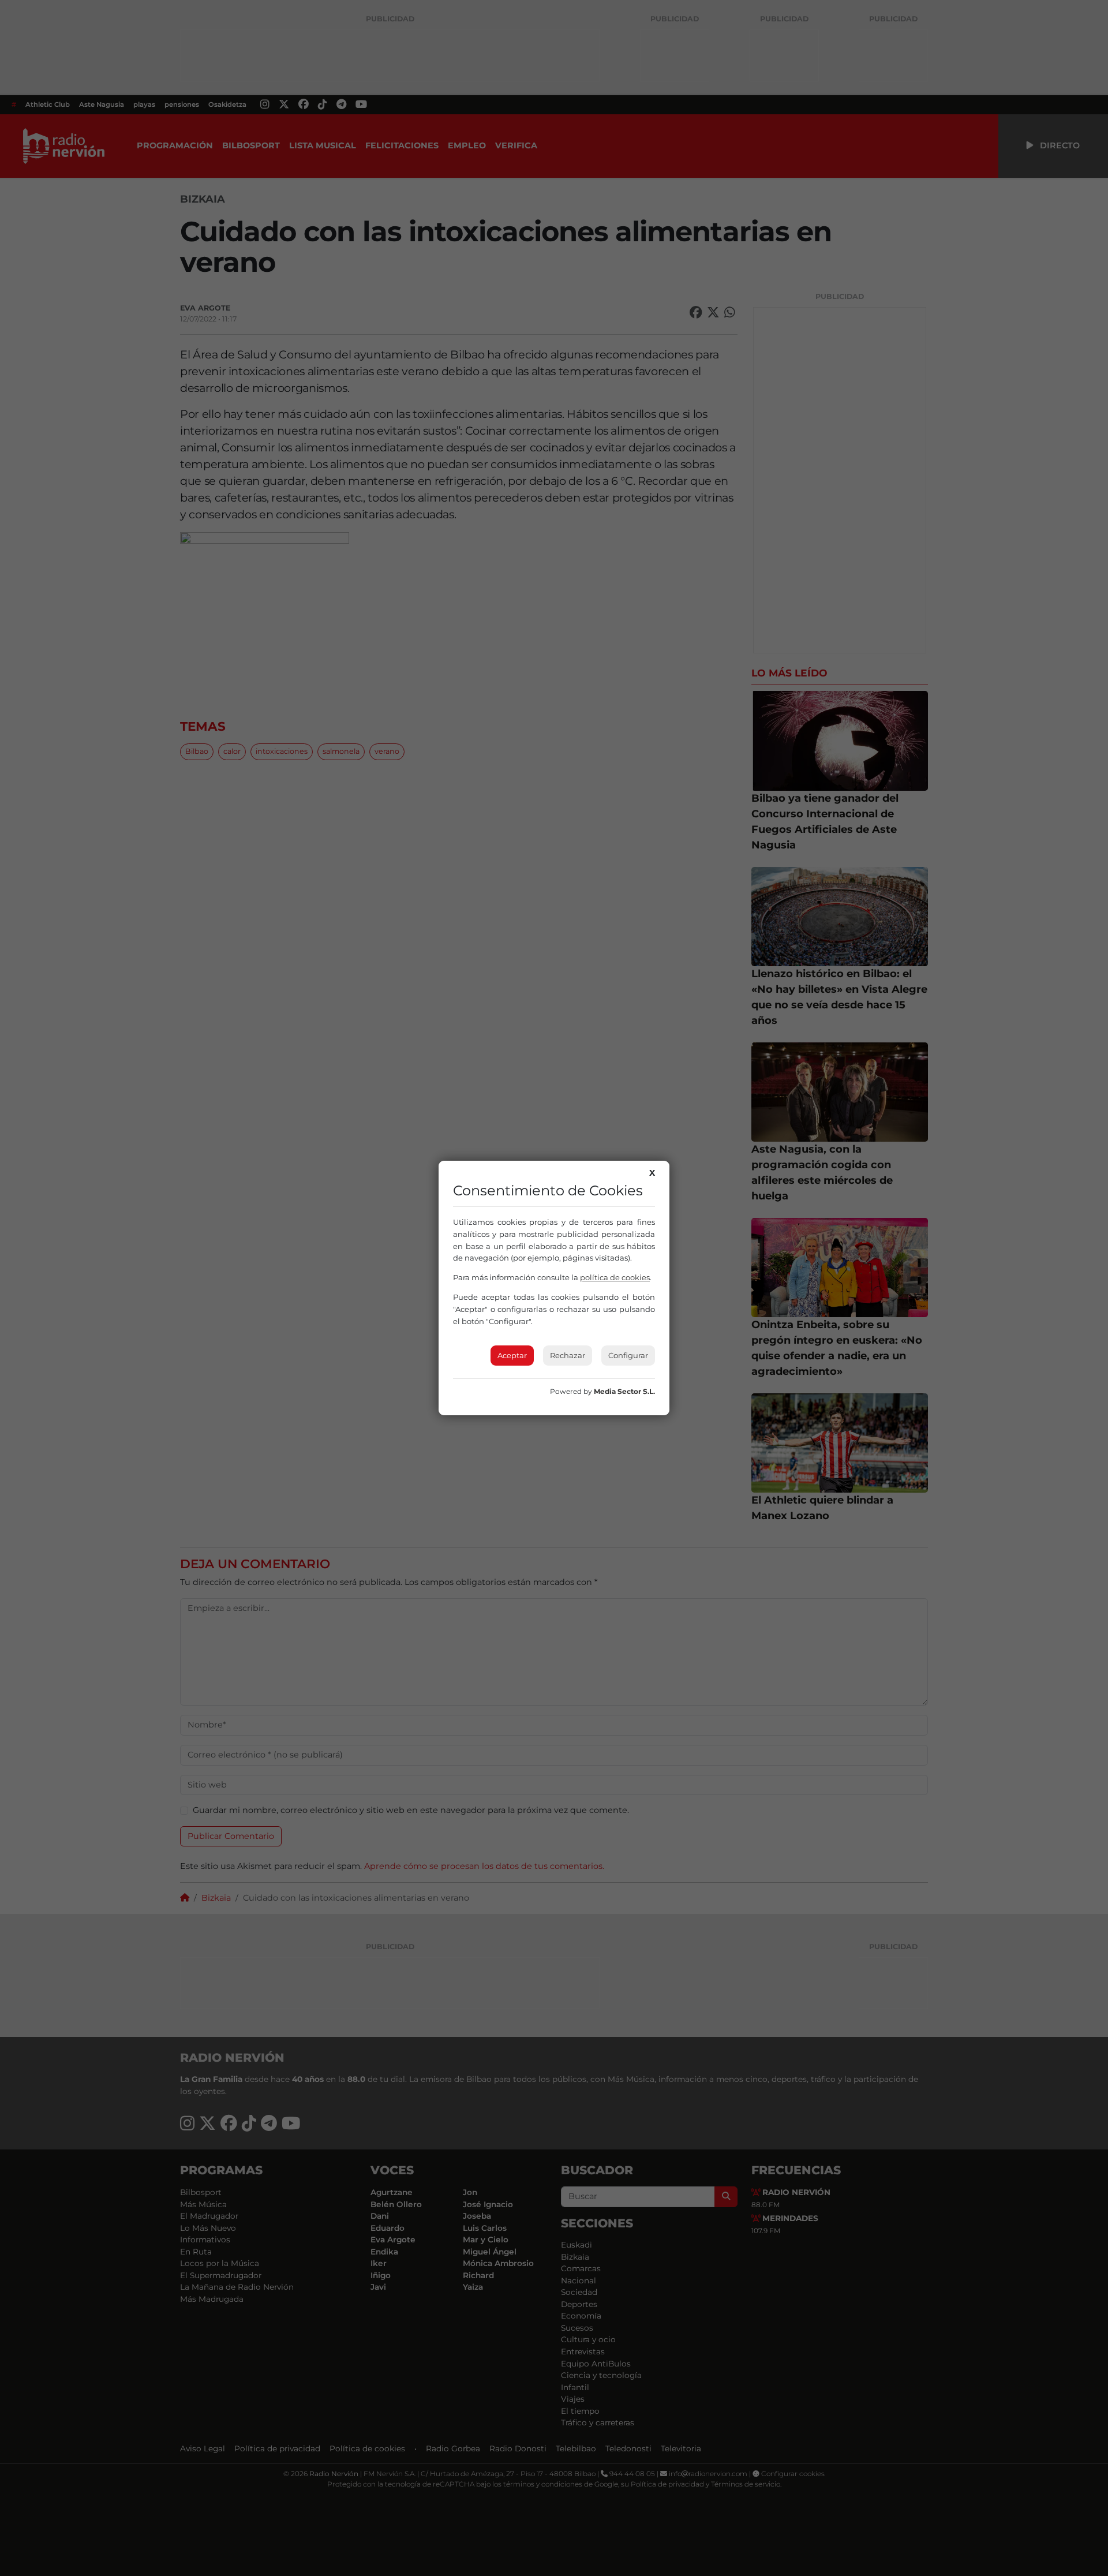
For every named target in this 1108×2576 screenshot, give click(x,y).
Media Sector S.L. (624, 1391)
